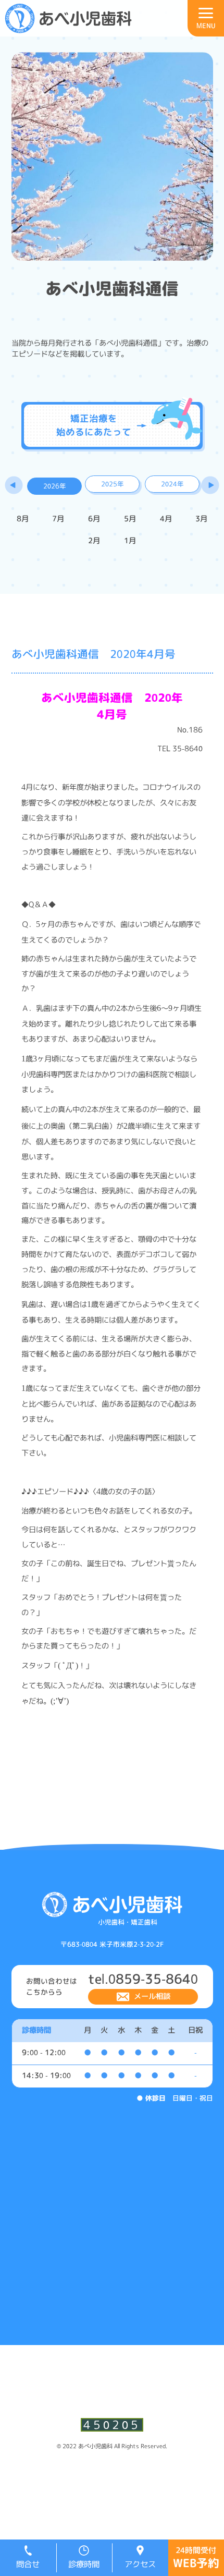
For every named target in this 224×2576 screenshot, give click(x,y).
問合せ (28, 2564)
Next (210, 486)
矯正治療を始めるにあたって (94, 425)
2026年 (55, 486)
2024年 (172, 484)
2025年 (113, 484)
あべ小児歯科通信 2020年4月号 (94, 654)
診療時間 (84, 2564)
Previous (14, 486)
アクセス (140, 2564)
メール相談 (152, 1996)
